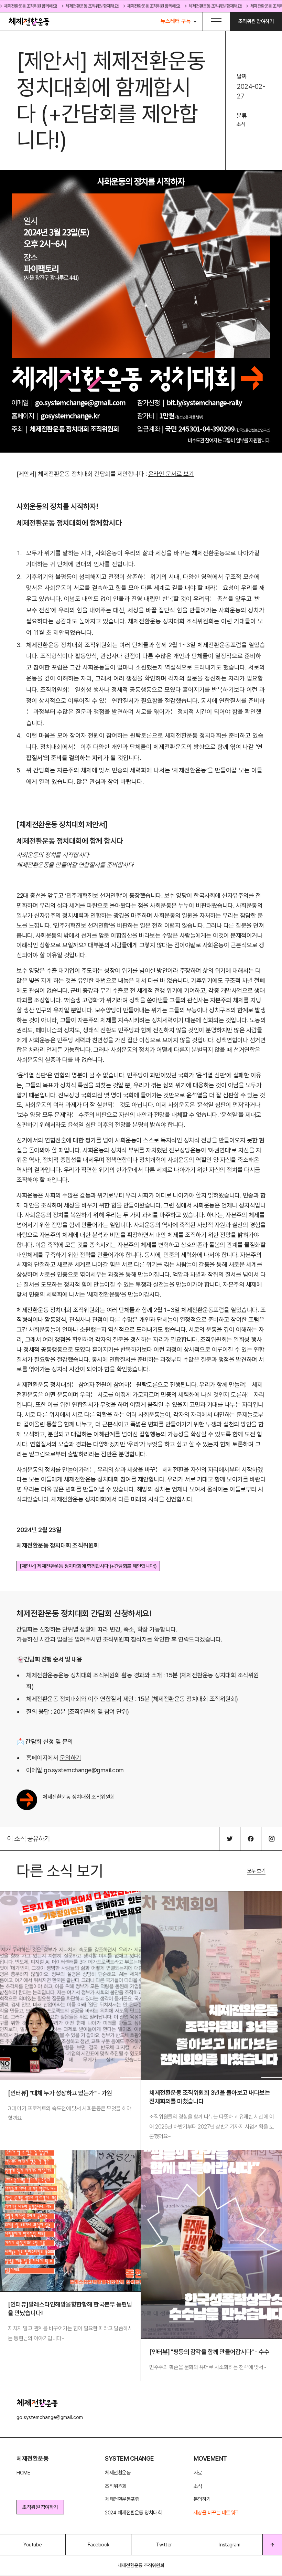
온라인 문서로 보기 (171, 474)
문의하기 (70, 1758)
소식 (241, 124)
